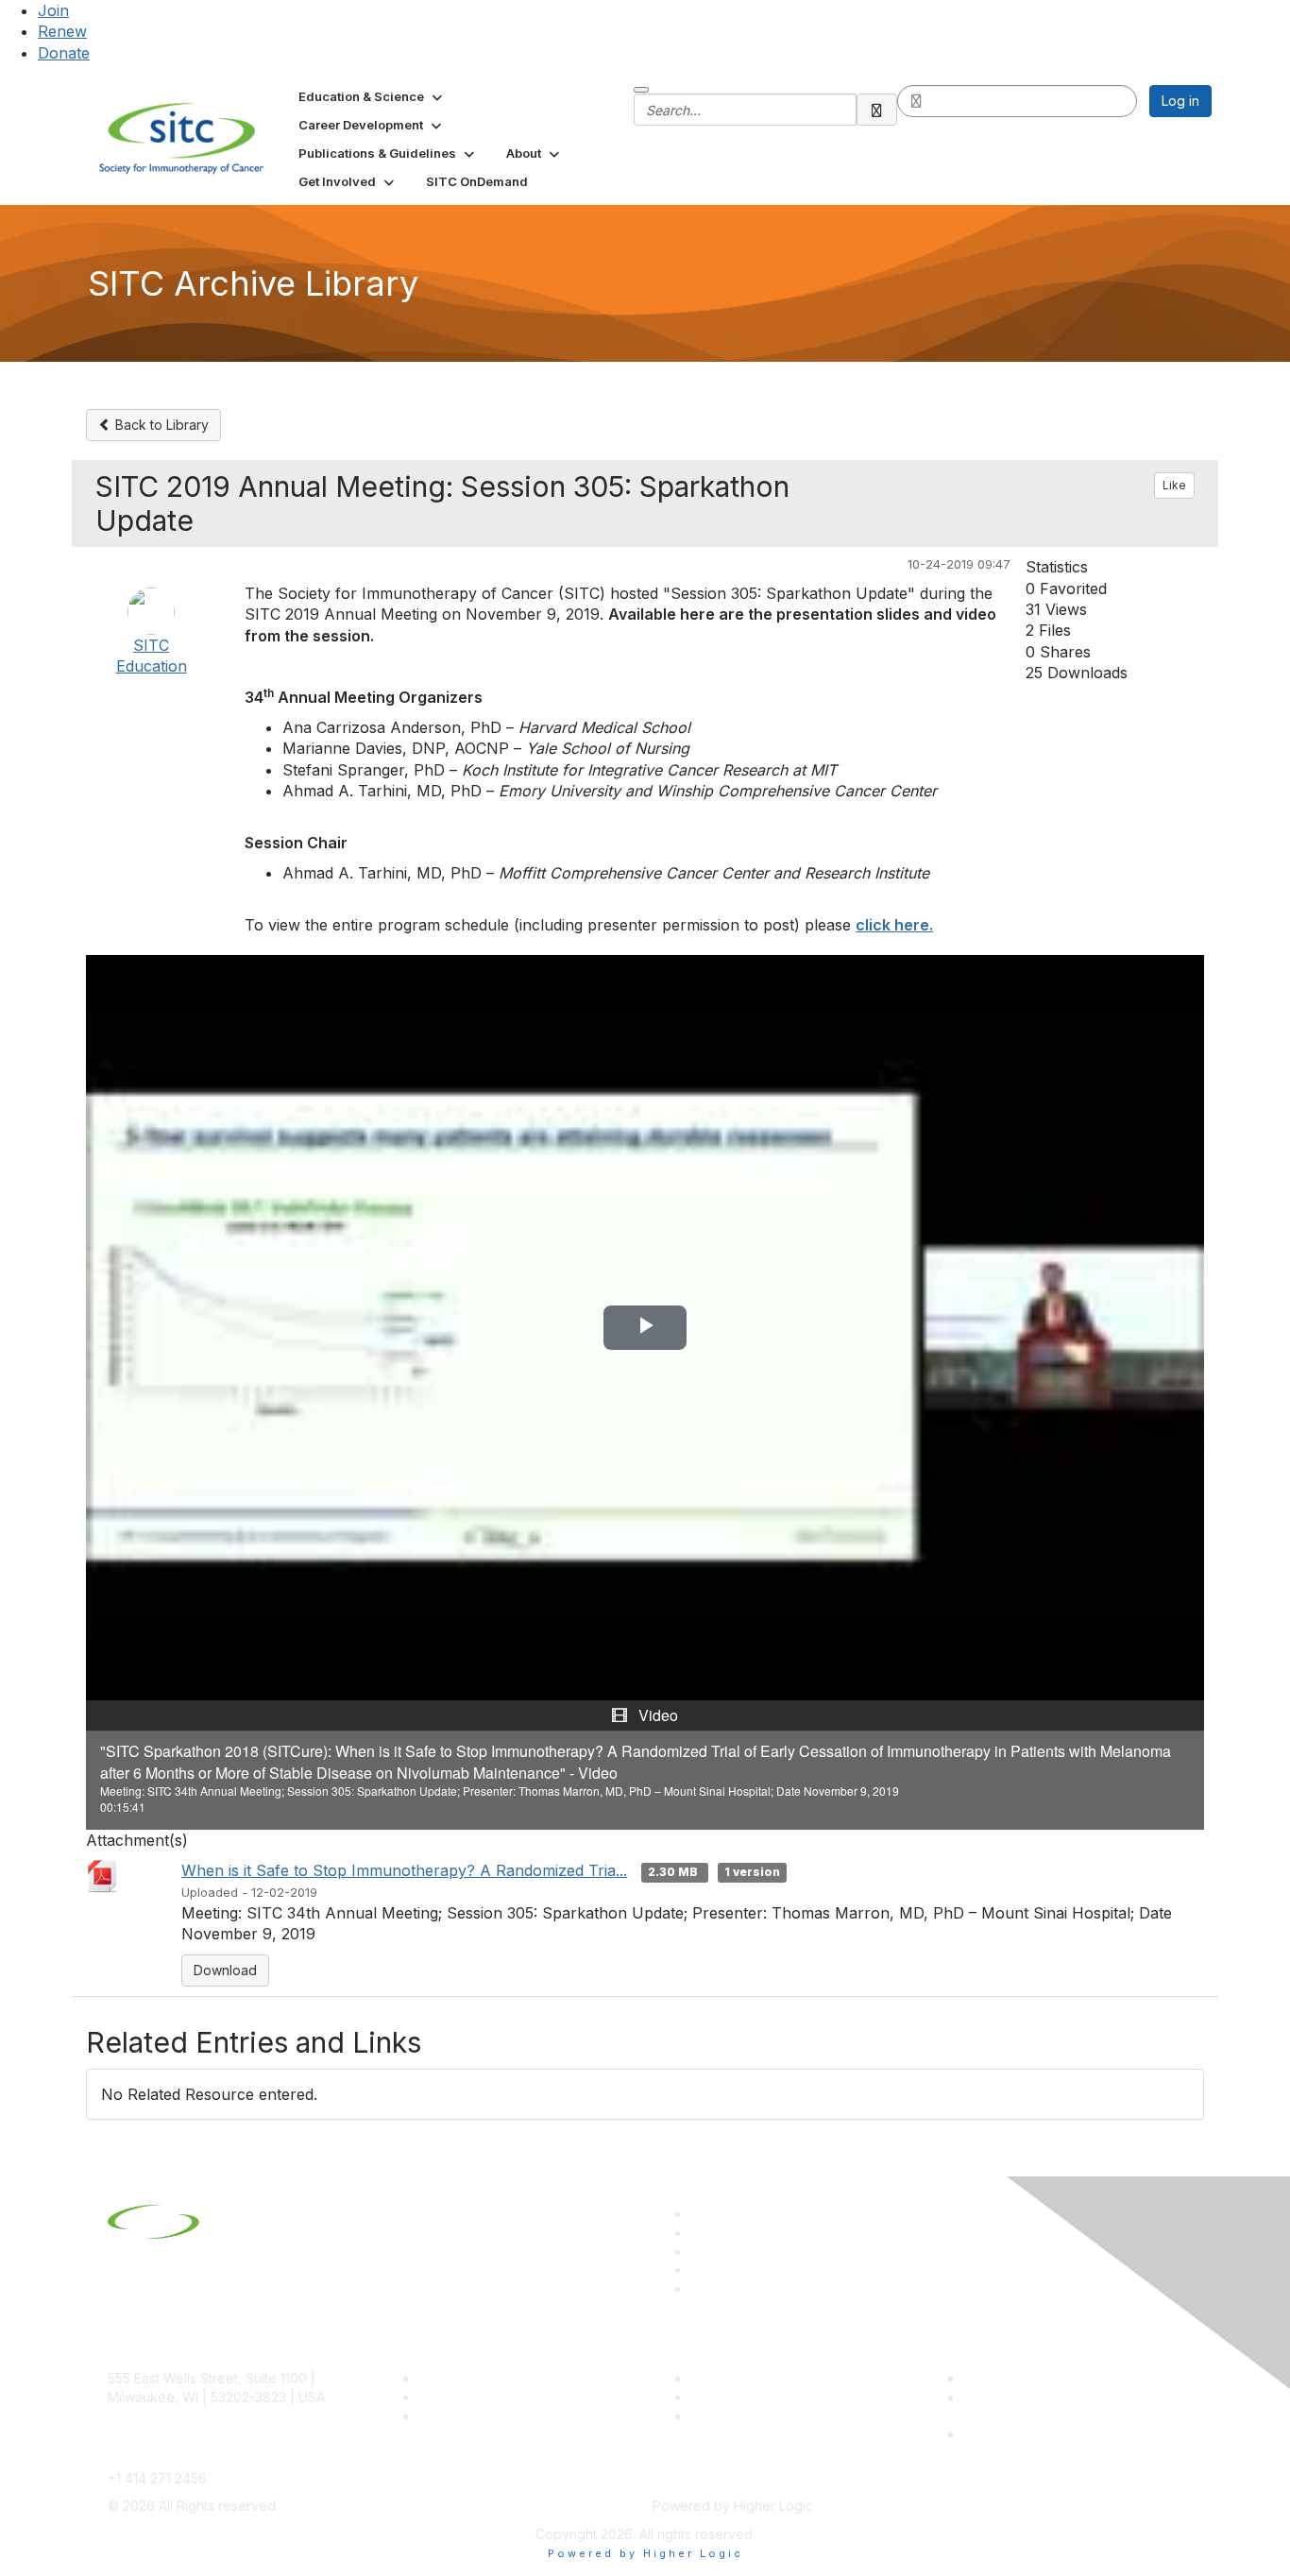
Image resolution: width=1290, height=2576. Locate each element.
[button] (372, 96)
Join (53, 10)
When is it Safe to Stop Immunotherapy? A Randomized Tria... (404, 1870)
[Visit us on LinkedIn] (699, 2214)
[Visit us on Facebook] (699, 2288)
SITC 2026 (451, 2397)
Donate (64, 53)
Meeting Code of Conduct (1045, 2378)
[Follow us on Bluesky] (699, 2233)
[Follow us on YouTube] (699, 2269)
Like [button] (1174, 485)
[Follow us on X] (699, 2252)
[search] (877, 110)
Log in (1180, 101)
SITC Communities (747, 2378)
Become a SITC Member (495, 2378)
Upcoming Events (745, 2397)
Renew (62, 31)
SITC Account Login (480, 2416)
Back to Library (160, 425)
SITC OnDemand (742, 2416)
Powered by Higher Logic (645, 2553)
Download (225, 1970)
